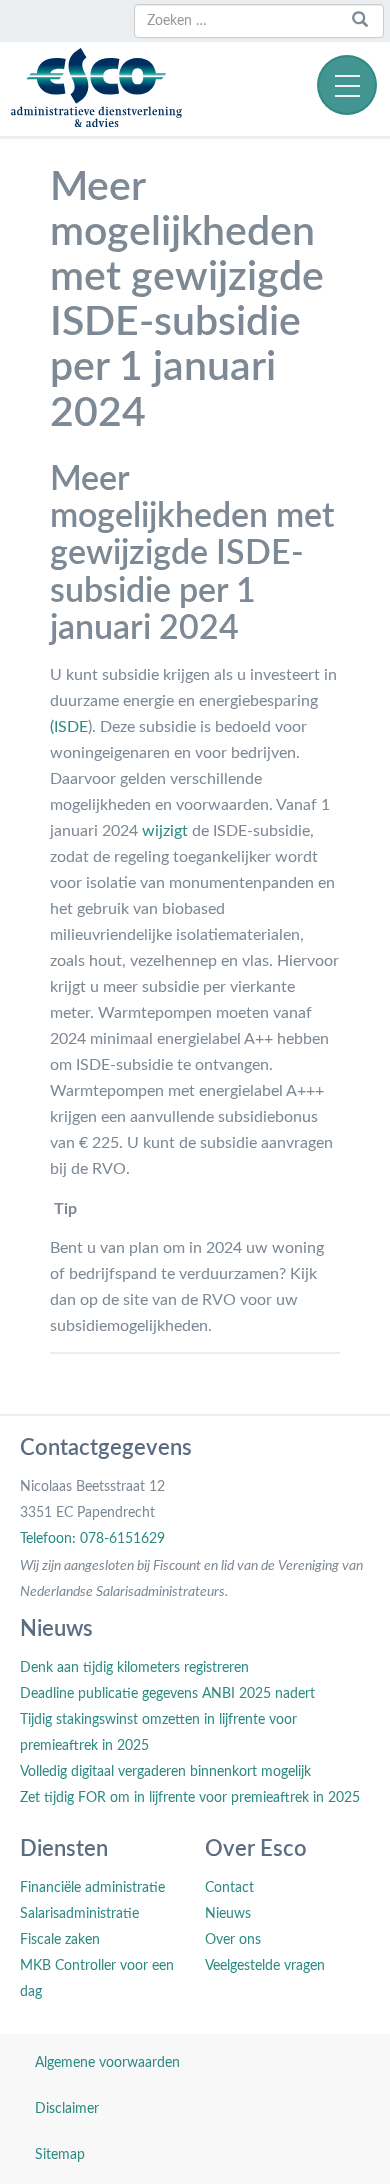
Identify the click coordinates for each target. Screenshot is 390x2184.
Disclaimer (67, 2109)
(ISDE (69, 727)
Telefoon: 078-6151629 (92, 1539)
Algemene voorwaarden (107, 2063)
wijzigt (165, 831)
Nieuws (228, 1914)
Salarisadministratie (79, 1914)
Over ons (233, 1940)
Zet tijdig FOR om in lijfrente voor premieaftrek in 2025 (190, 1798)
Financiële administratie (92, 1888)
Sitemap (60, 2155)
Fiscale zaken (60, 1940)
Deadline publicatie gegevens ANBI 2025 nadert (167, 1694)
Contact (229, 1888)
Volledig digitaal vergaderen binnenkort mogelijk (165, 1772)
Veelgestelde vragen (265, 1966)
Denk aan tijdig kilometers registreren (134, 1668)
